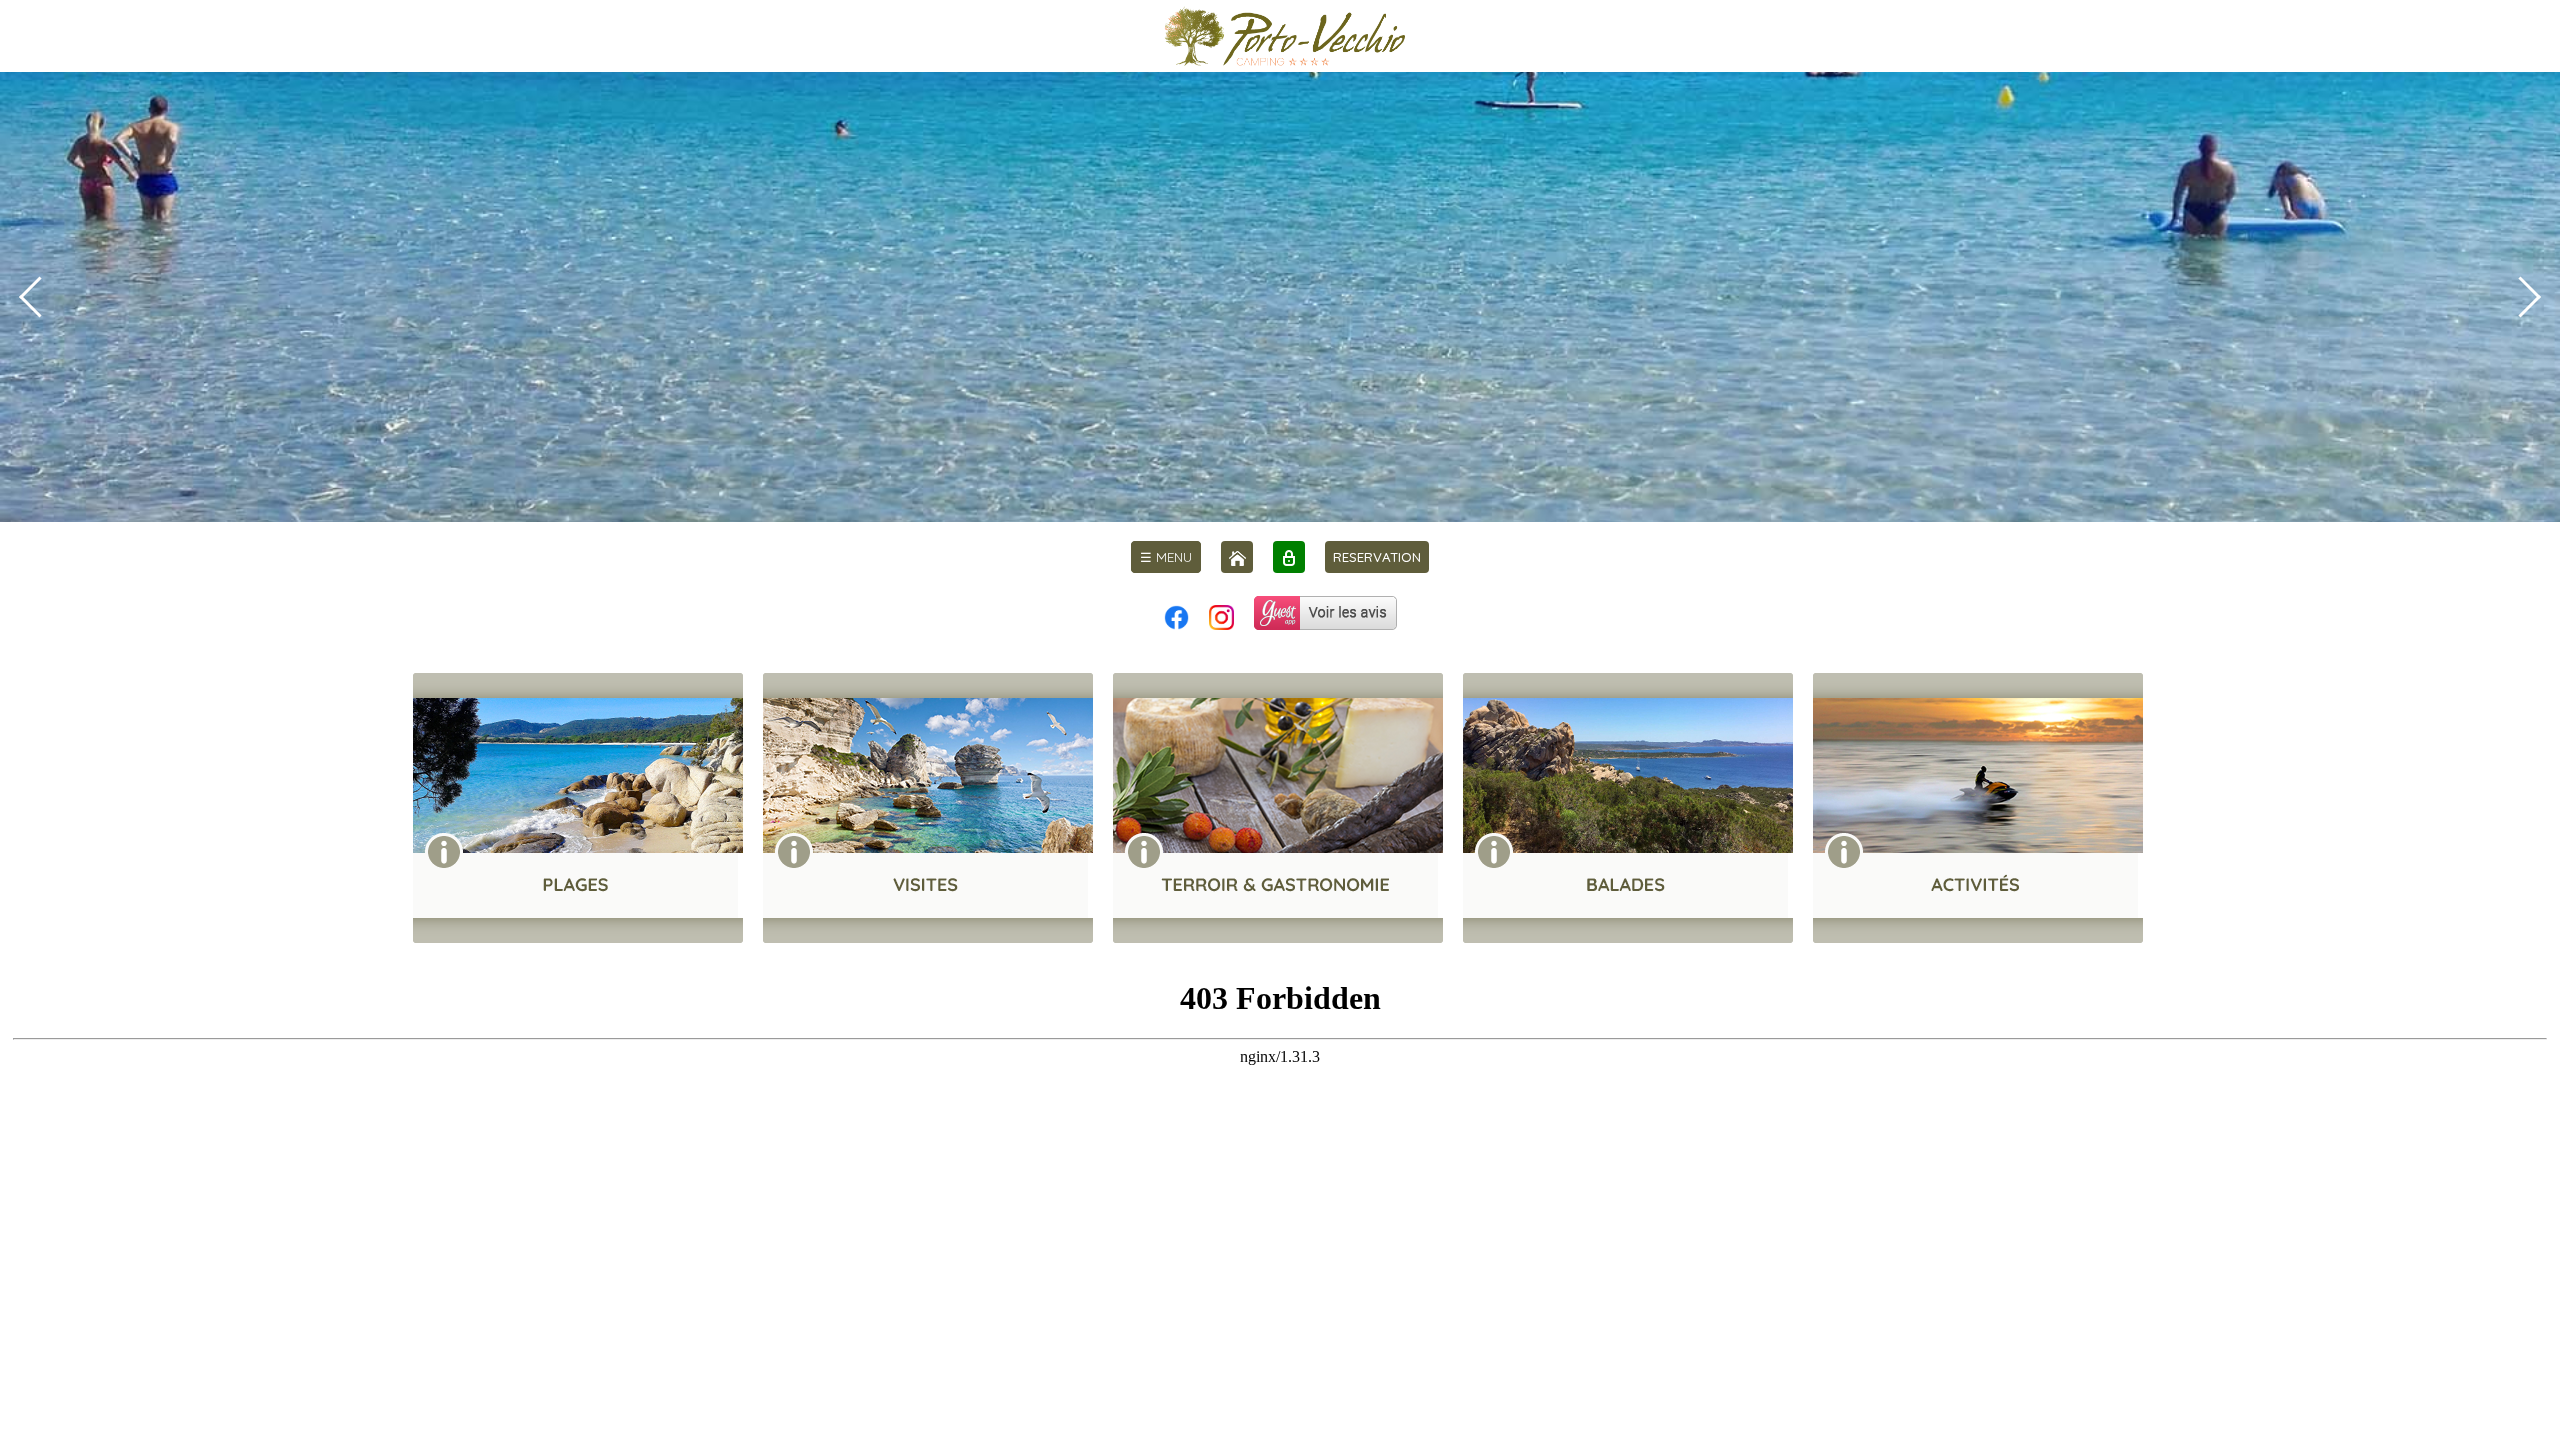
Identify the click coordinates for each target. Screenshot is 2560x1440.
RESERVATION (1377, 557)
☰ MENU (1166, 557)
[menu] (1166, 557)
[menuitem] (1166, 557)
